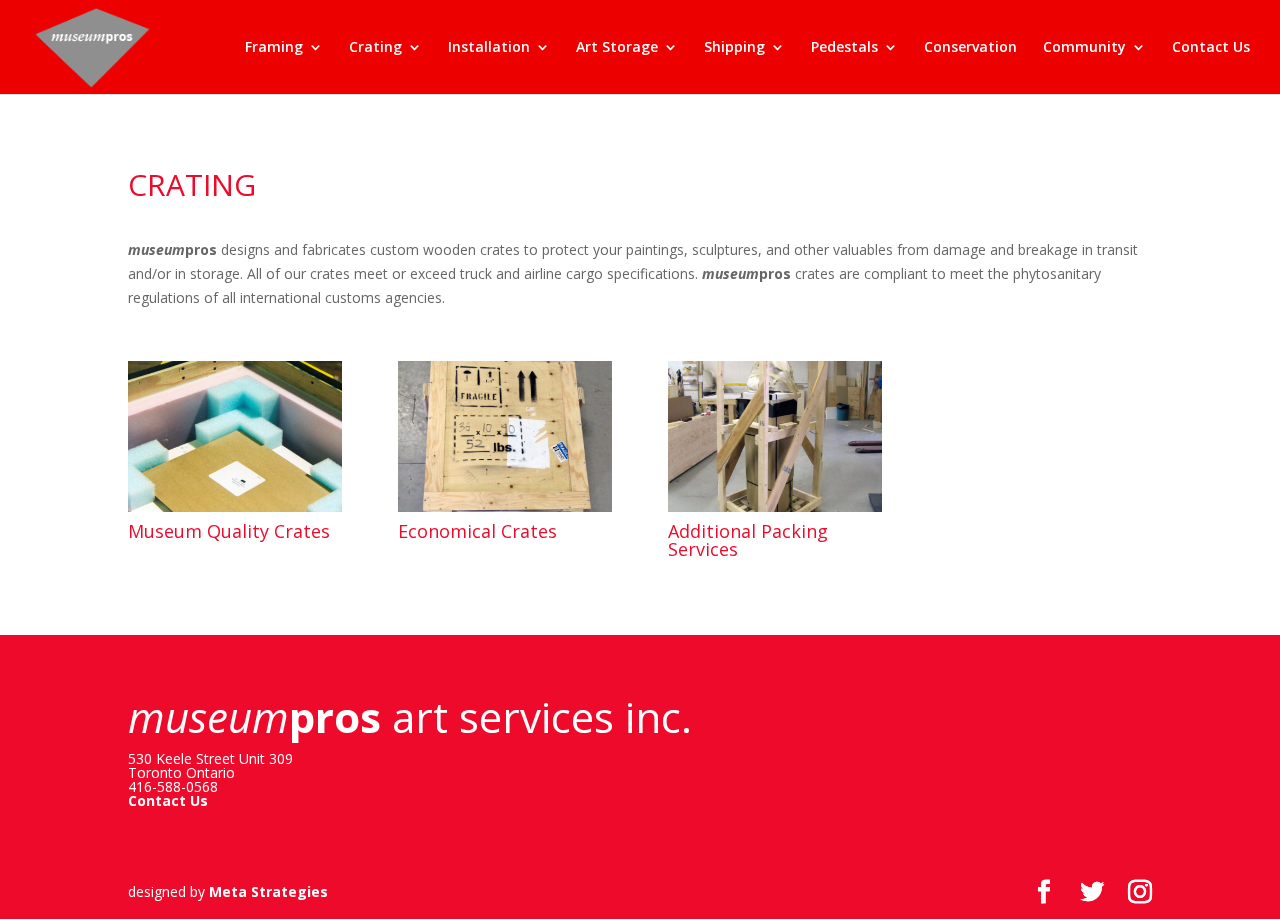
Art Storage (617, 48)
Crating (375, 48)
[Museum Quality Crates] (235, 437)
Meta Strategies (268, 891)
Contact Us (1211, 48)
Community (1084, 48)
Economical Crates (477, 531)
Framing (274, 48)
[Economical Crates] (505, 437)
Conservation (970, 48)
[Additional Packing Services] (775, 437)
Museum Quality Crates (229, 531)
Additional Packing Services (748, 540)
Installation (489, 48)
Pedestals (844, 48)
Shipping (734, 48)
